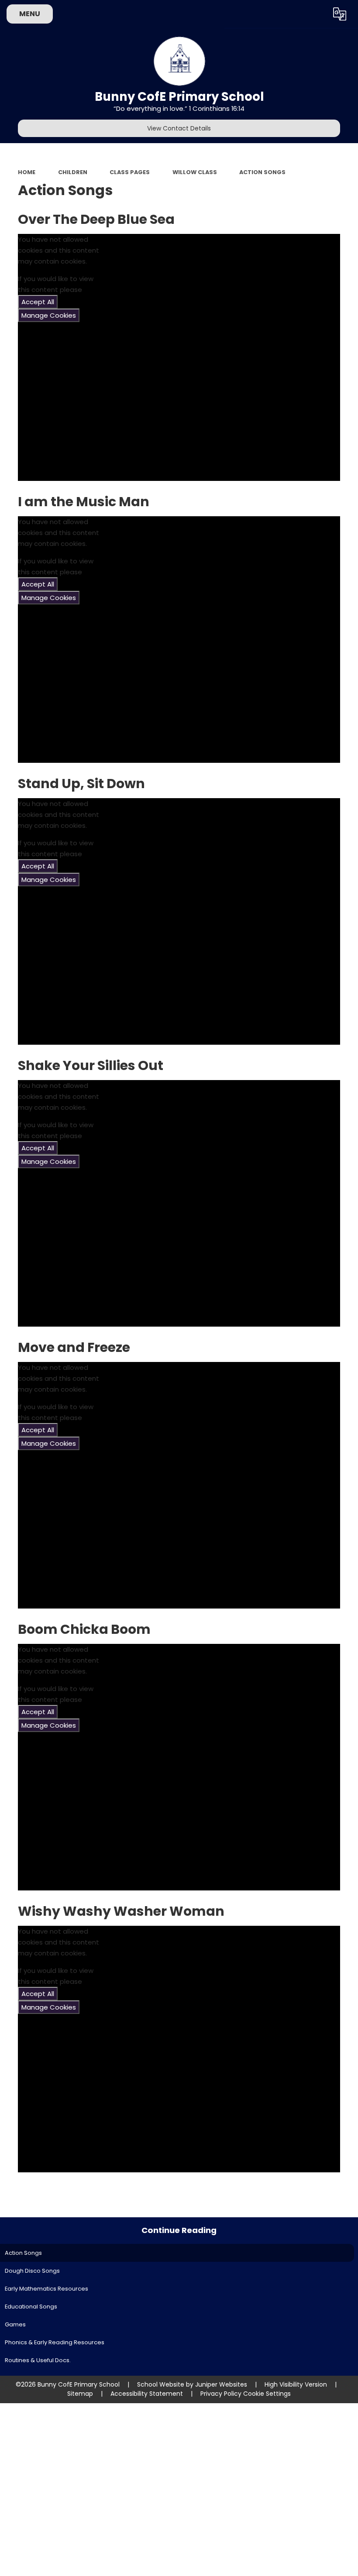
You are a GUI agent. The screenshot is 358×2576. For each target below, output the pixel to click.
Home (27, 172)
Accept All (38, 302)
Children (73, 172)
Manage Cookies (49, 315)
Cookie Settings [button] (267, 2394)
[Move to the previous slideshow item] (349, 283)
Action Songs (262, 172)
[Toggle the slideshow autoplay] (349, 261)
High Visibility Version (296, 2384)
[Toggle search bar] (316, 14)
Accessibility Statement (147, 2394)
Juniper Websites (221, 2384)
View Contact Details (179, 128)
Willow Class (195, 172)
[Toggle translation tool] (339, 14)
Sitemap (80, 2394)
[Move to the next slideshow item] (349, 305)
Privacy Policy (221, 2394)
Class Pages (130, 172)
